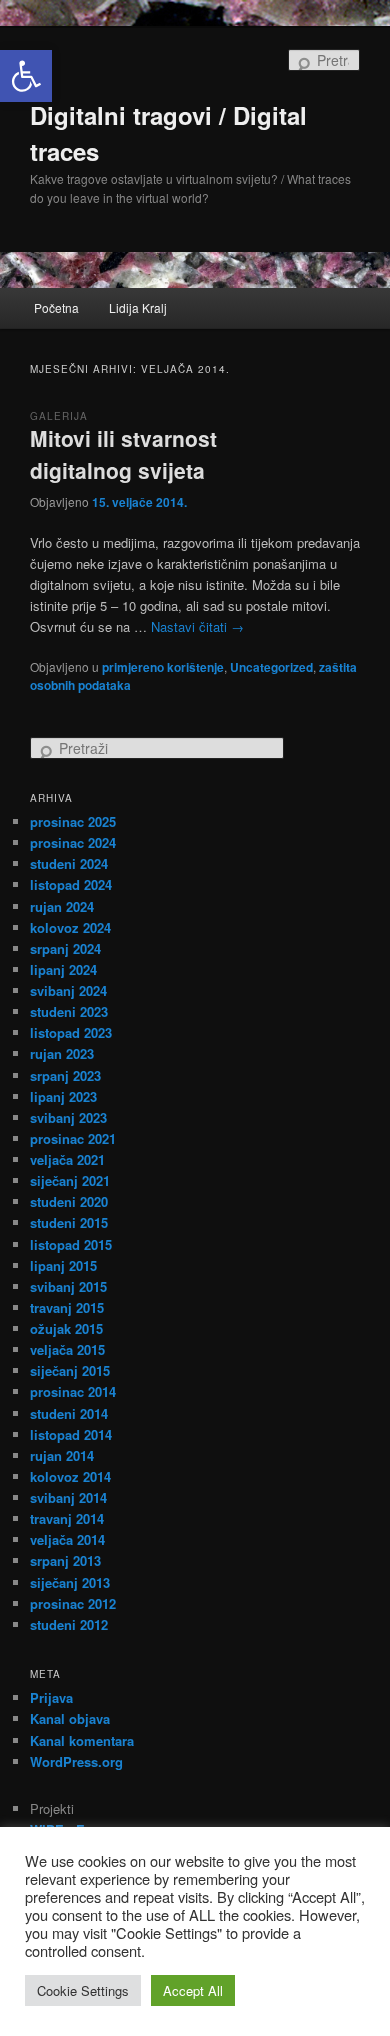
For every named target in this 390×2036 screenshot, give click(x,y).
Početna (56, 307)
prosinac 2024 (73, 842)
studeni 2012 (69, 1624)
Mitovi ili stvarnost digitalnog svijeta (123, 454)
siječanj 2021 (70, 1180)
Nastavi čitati (197, 626)
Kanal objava (70, 1718)
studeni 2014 (69, 1413)
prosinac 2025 (73, 821)
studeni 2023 (69, 1011)
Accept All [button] (193, 1990)
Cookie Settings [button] (83, 1990)
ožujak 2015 (66, 1328)
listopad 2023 (71, 1032)
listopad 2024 (71, 884)
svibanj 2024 (68, 990)
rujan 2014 (62, 1455)
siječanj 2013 (70, 1582)
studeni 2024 (69, 863)
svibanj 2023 (68, 1117)
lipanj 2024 (63, 969)
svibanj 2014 (68, 1497)
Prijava (51, 1697)
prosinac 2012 (73, 1603)
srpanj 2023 (65, 1075)
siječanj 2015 (70, 1370)
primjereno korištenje (163, 667)
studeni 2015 (69, 1222)
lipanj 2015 (63, 1265)
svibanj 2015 (68, 1286)
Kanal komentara (82, 1740)
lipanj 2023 (63, 1096)
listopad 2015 (71, 1244)
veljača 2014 (67, 1539)
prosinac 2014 (73, 1391)
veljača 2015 (67, 1349)
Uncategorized (271, 667)
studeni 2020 (69, 1201)
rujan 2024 (62, 906)
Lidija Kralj (138, 307)
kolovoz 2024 (70, 927)
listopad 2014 (71, 1434)
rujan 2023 (62, 1053)
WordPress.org (76, 1761)
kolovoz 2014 (70, 1476)
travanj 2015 (67, 1307)
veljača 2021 (67, 1159)
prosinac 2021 (73, 1138)
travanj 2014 (67, 1518)
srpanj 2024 (65, 948)
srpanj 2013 (65, 1560)
